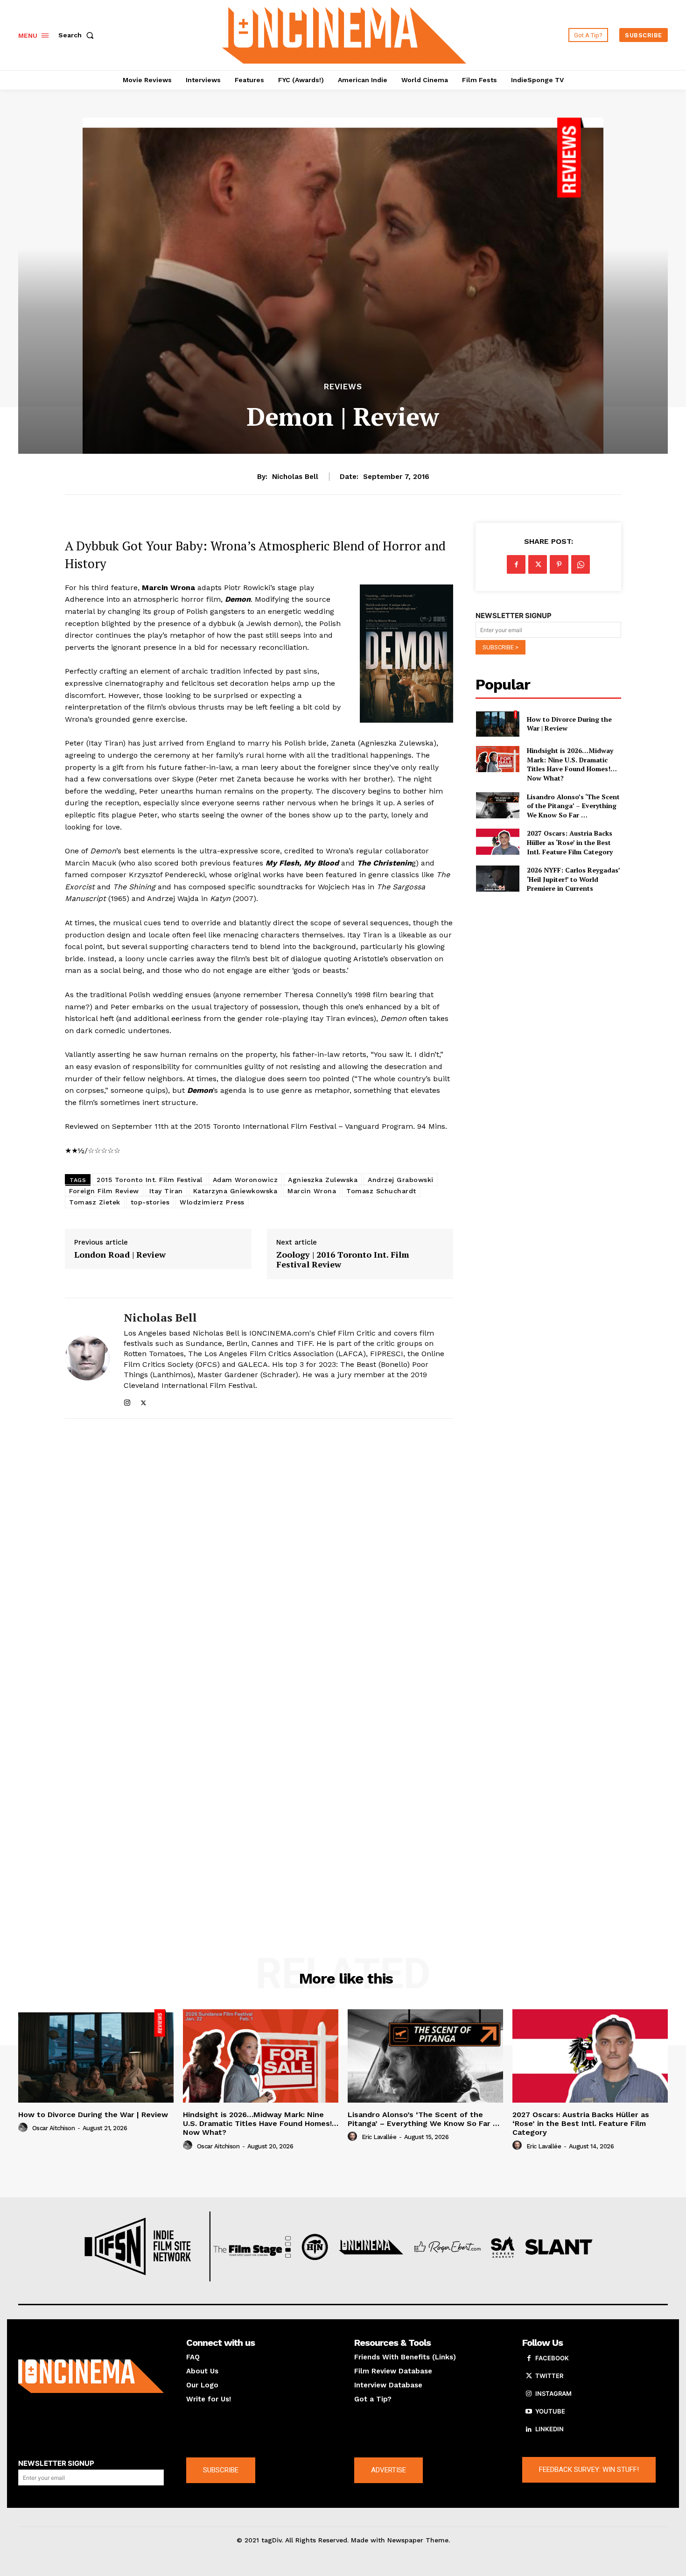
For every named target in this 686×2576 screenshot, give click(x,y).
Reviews (343, 387)
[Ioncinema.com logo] (91, 2376)
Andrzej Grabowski (401, 1180)
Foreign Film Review (104, 1191)
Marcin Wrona (312, 1191)
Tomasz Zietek (95, 1202)
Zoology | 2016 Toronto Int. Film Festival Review (343, 1260)
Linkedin (549, 2429)
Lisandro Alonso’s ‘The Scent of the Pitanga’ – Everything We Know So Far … (573, 806)
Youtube (550, 2411)
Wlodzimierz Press (212, 1202)
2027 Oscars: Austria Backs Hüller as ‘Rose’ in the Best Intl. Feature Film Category (570, 842)
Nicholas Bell (295, 477)
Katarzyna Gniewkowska (235, 1191)
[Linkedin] (529, 2429)
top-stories (150, 1202)
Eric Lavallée (379, 2137)
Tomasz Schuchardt (381, 1191)
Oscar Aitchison (54, 2128)
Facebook (552, 2358)
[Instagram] (127, 1401)
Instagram (553, 2393)
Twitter (549, 2376)
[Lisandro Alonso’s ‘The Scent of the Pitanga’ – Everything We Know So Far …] (497, 805)
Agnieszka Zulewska (323, 1180)
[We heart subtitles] (344, 34)
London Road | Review (120, 1255)
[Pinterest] (559, 564)
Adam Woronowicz (245, 1180)
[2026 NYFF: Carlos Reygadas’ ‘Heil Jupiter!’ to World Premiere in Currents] (497, 879)
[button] (78, 35)
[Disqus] (259, 1554)
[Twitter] (143, 1401)
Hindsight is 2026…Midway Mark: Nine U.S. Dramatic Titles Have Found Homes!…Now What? (572, 764)
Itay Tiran (166, 1191)
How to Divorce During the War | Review (569, 724)
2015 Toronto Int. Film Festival (150, 1180)
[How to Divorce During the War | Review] (497, 724)
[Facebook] (516, 564)
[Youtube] (529, 2412)
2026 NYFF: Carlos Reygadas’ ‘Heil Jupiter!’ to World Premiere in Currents (574, 879)
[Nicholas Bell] (87, 1358)
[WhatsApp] (581, 564)
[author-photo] (24, 2128)
